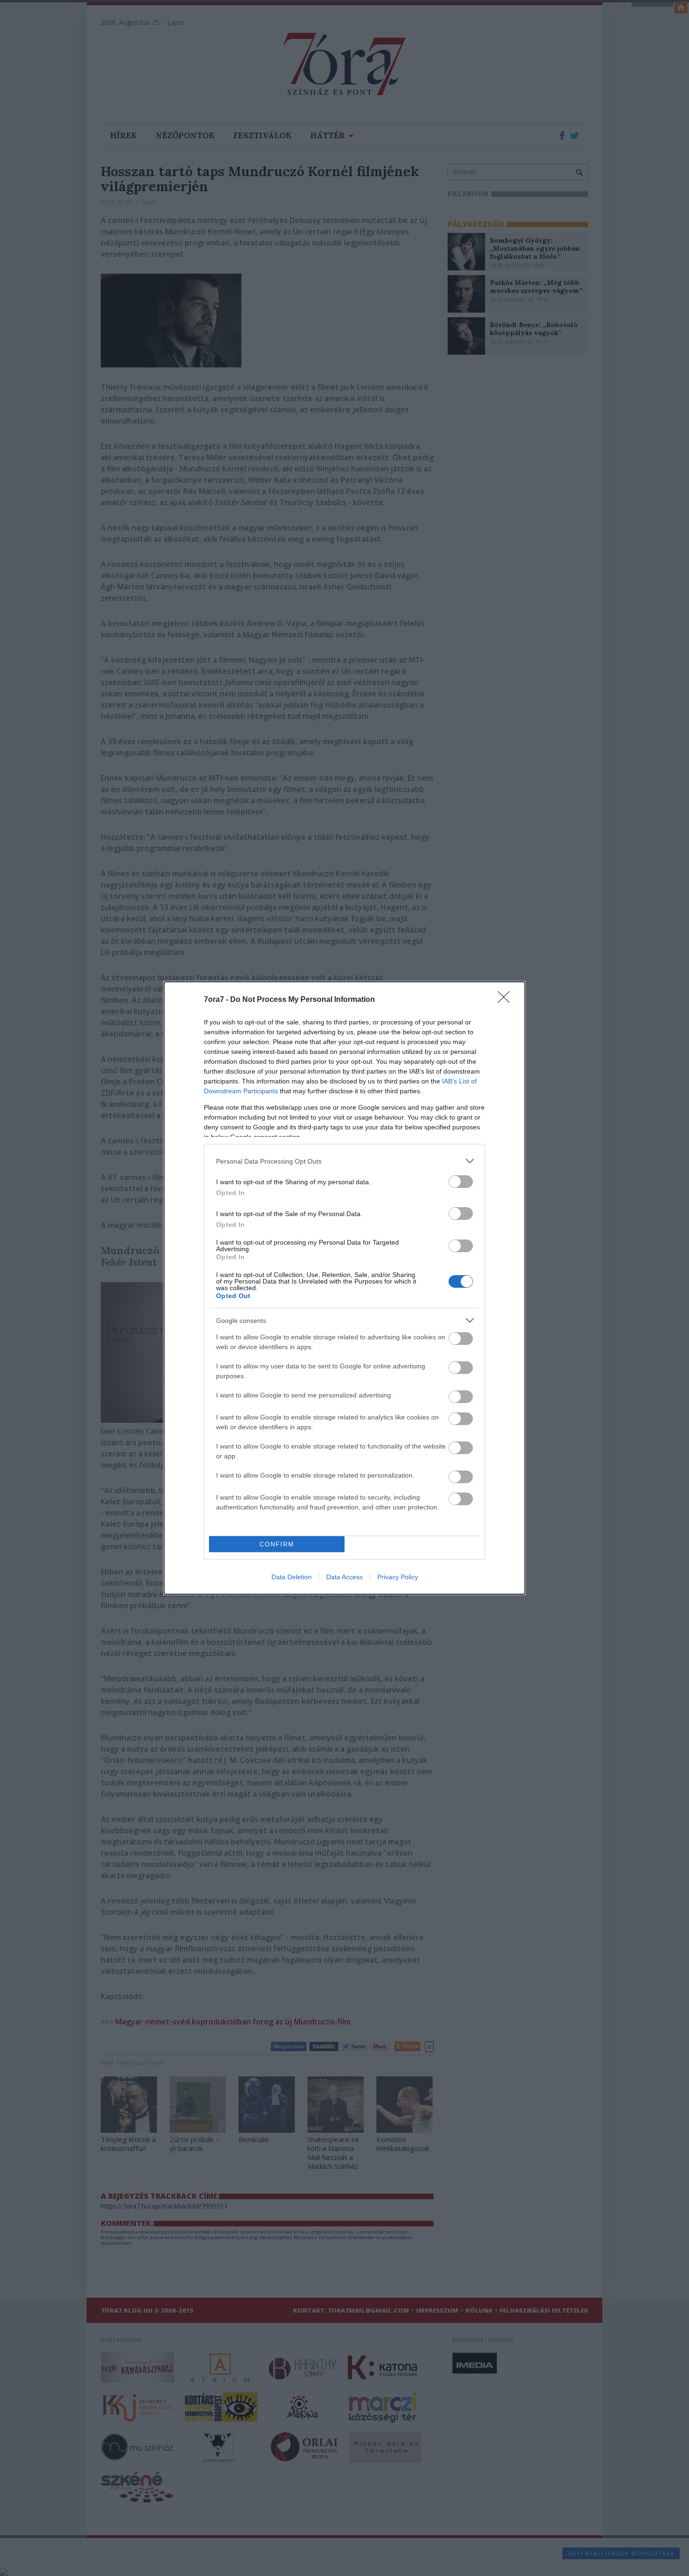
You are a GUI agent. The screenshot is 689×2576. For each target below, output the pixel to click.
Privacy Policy (398, 1577)
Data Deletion (292, 1577)
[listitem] (344, 1161)
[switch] (461, 1182)
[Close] (507, 1000)
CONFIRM (277, 1544)
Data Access (344, 1577)
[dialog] (344, 1288)
